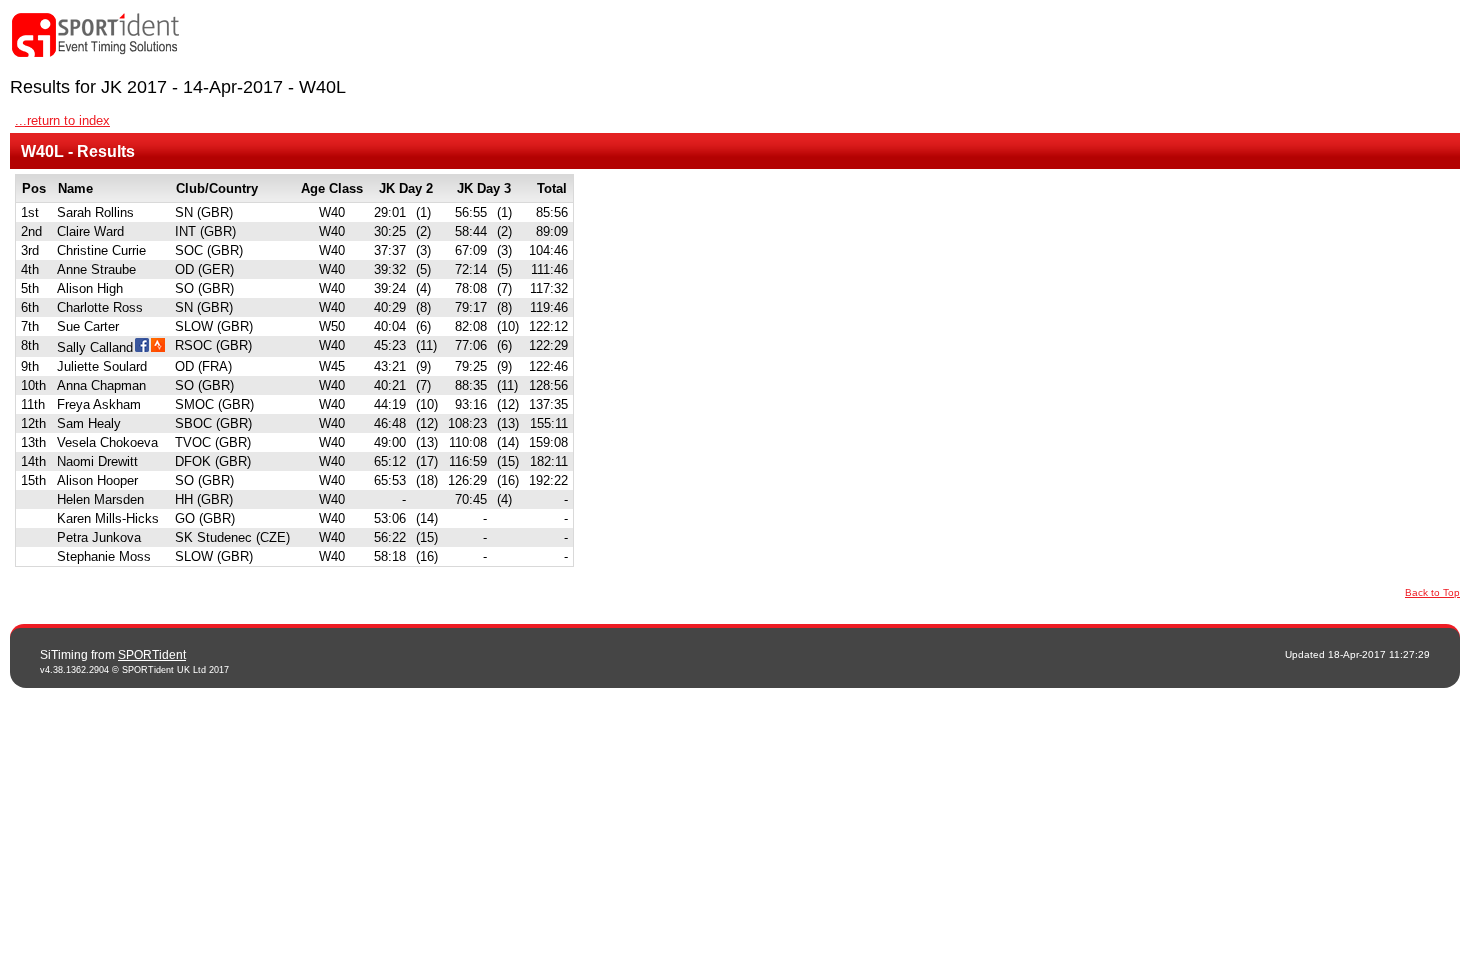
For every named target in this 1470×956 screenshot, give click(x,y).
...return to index (62, 120)
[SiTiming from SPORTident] (96, 35)
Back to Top (1432, 592)
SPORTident (152, 655)
